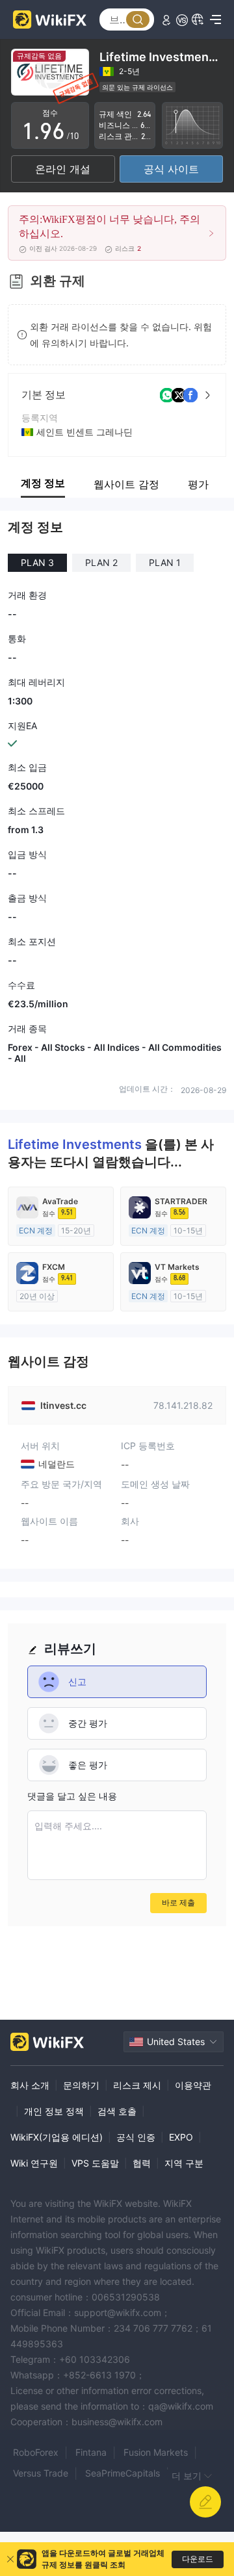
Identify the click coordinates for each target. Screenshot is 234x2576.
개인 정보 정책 (54, 2111)
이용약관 (193, 2085)
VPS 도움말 (95, 2163)
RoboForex (36, 2452)
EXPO (181, 2137)
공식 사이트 (171, 169)
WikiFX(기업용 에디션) (57, 2137)
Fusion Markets (156, 2452)
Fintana (91, 2452)
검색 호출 (117, 2111)
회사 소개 (30, 2085)
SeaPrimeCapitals (123, 2473)
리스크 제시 (137, 2085)
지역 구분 (184, 2163)
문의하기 (81, 2085)
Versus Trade (41, 2473)
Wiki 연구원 (34, 2163)
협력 (142, 2163)
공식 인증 (136, 2137)
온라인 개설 (63, 169)
